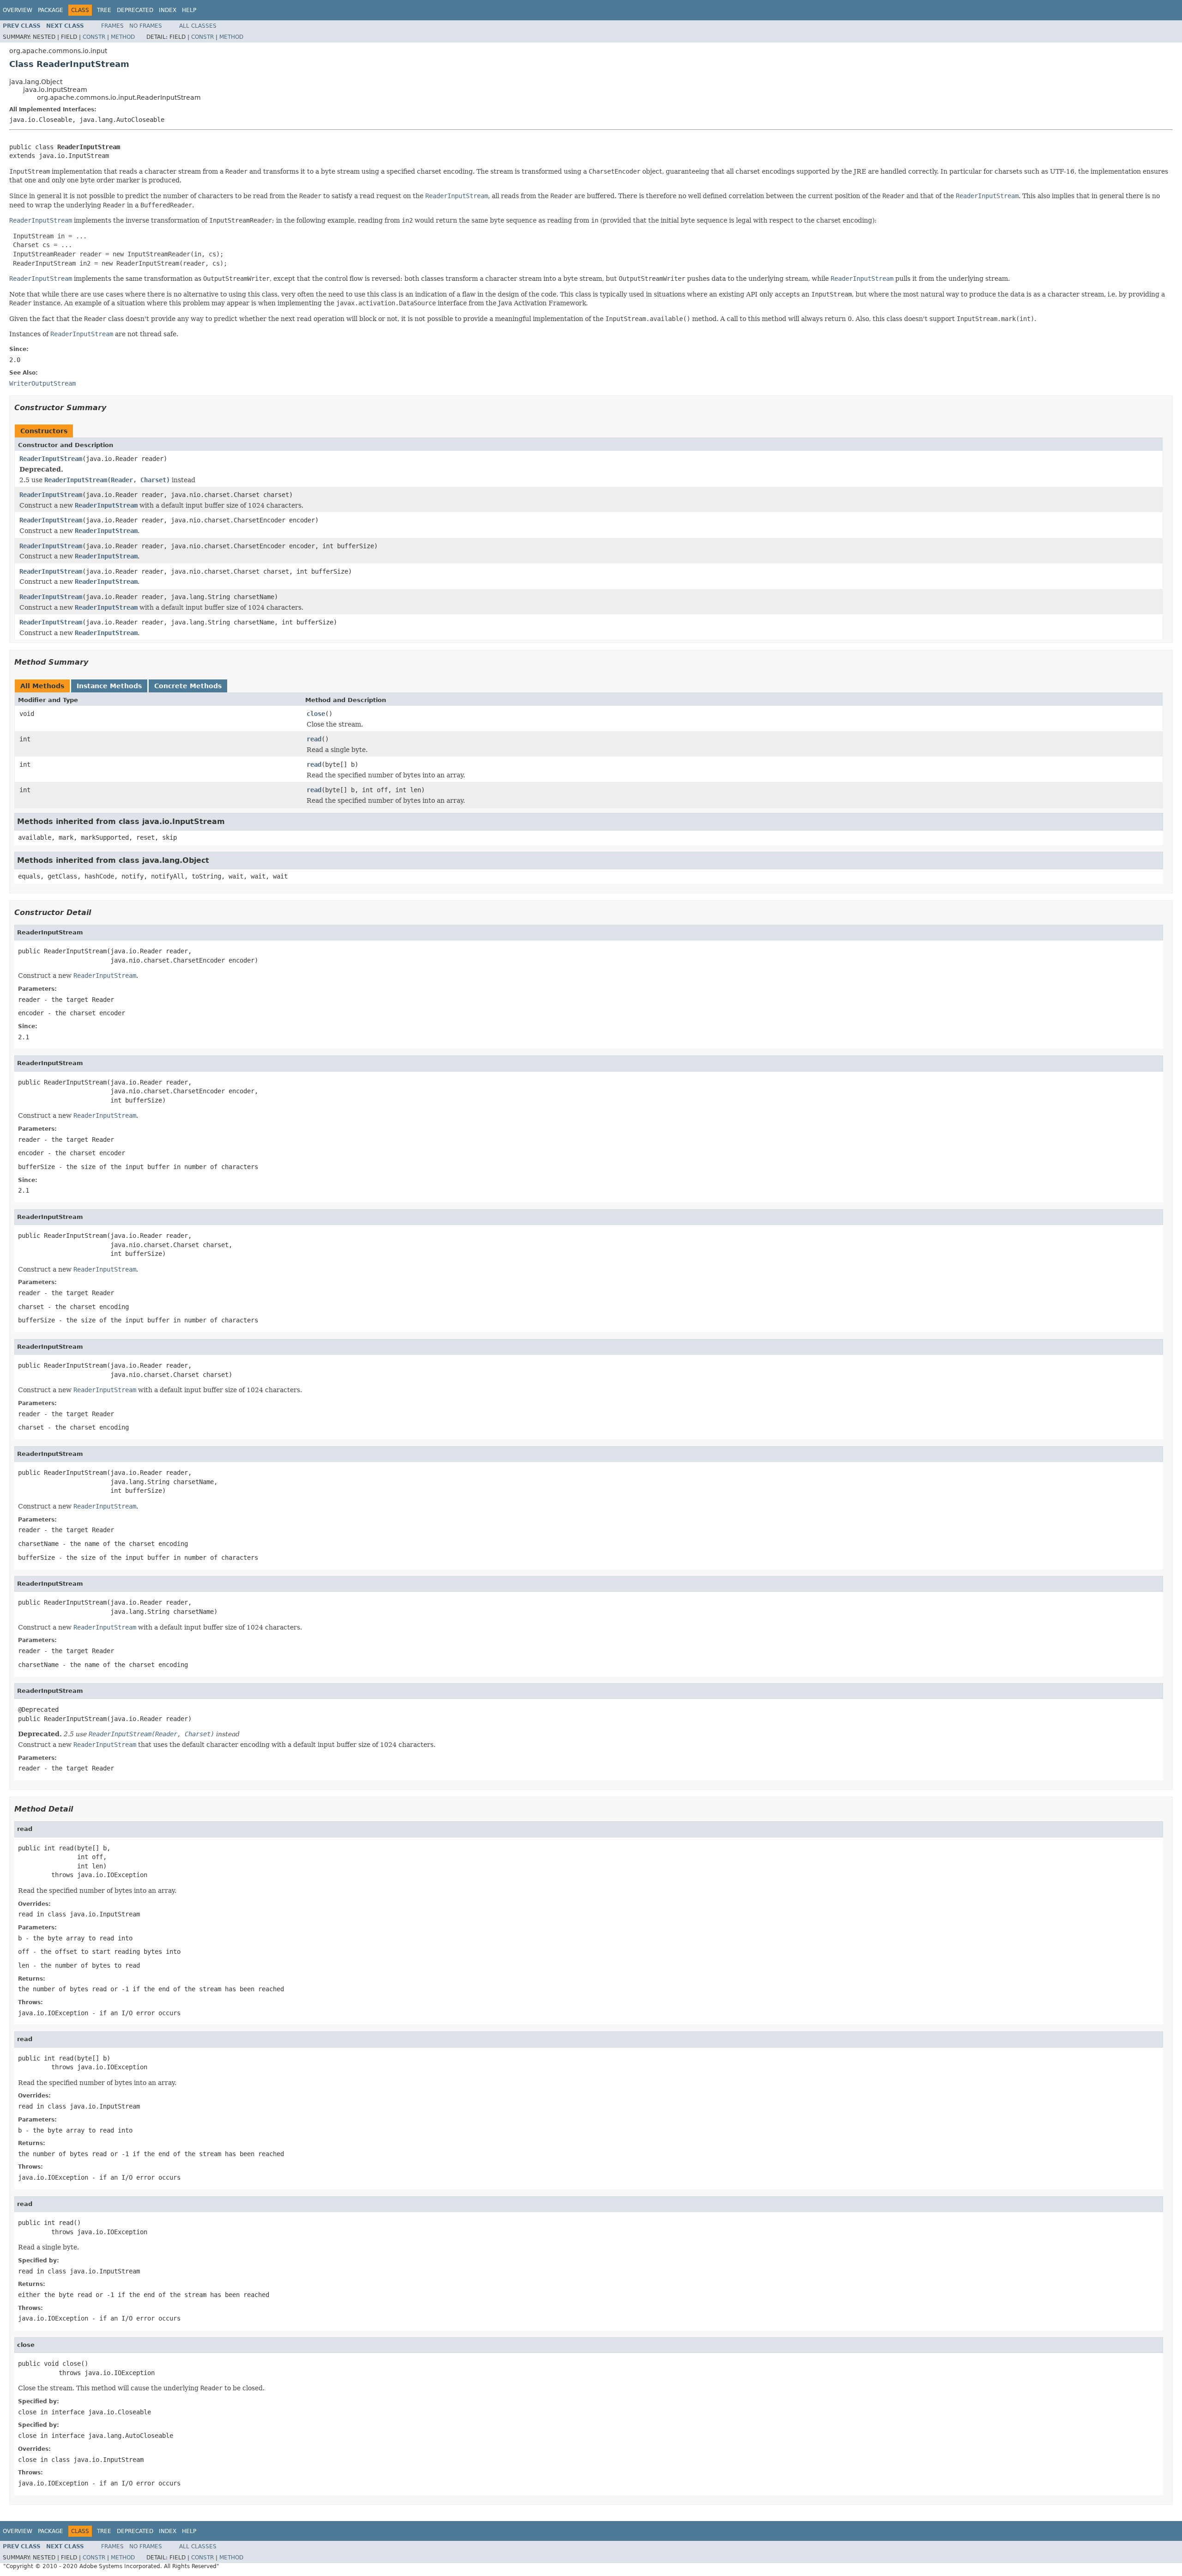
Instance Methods (109, 686)
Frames (112, 26)
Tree (104, 10)
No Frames (146, 26)
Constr (94, 37)
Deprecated (135, 10)
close (316, 714)
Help (189, 10)
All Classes (198, 26)
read (314, 739)
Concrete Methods (188, 686)
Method (123, 37)
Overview (18, 10)
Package (51, 10)
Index (168, 10)
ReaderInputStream (51, 459)
